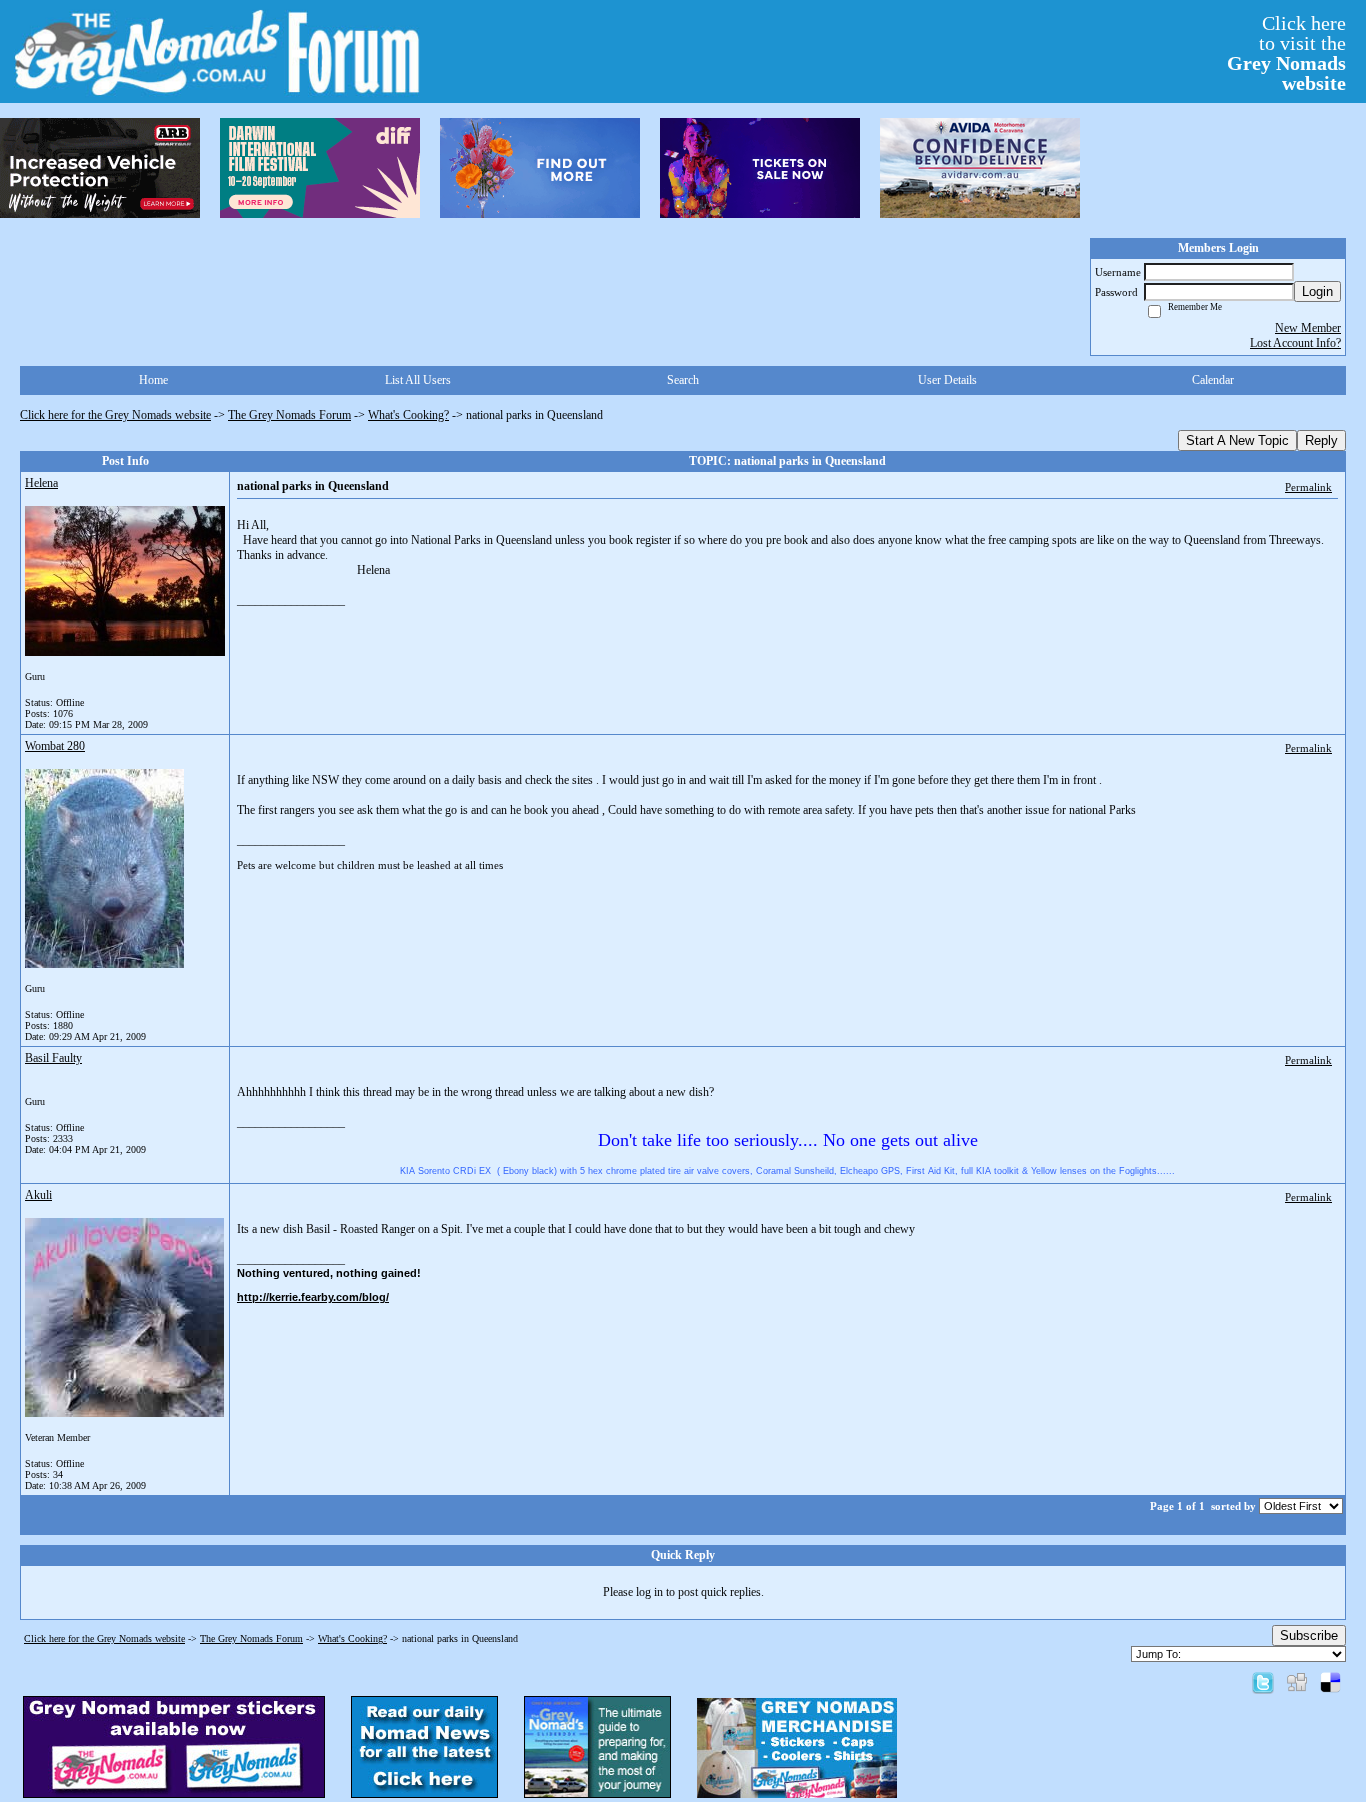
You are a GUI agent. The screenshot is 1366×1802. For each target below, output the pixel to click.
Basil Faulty (53, 1058)
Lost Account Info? (1295, 343)
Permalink (1308, 487)
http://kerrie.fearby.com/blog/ (313, 1297)
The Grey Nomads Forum (289, 415)
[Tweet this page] (1263, 1682)
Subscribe (1309, 1635)
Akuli (38, 1195)
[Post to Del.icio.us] (1330, 1682)
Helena (41, 483)
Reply (1321, 440)
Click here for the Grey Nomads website (115, 415)
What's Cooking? (408, 415)
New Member (1308, 328)
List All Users (418, 380)
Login (1317, 291)
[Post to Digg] (1297, 1682)
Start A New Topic (1237, 440)
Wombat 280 (55, 746)
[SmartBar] (100, 168)
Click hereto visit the (1286, 53)
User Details (947, 380)
